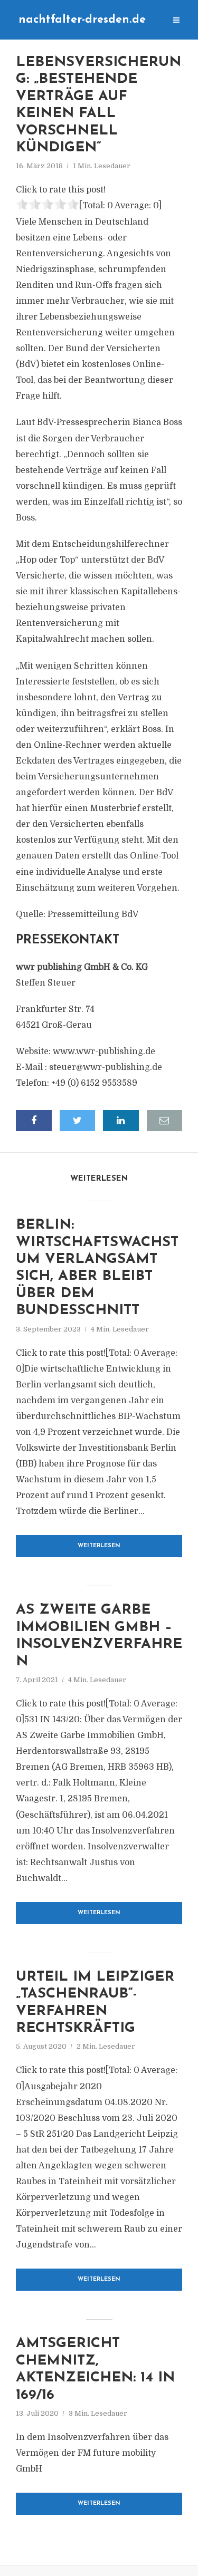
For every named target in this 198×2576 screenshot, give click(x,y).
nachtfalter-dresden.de (82, 20)
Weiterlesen (99, 1546)
